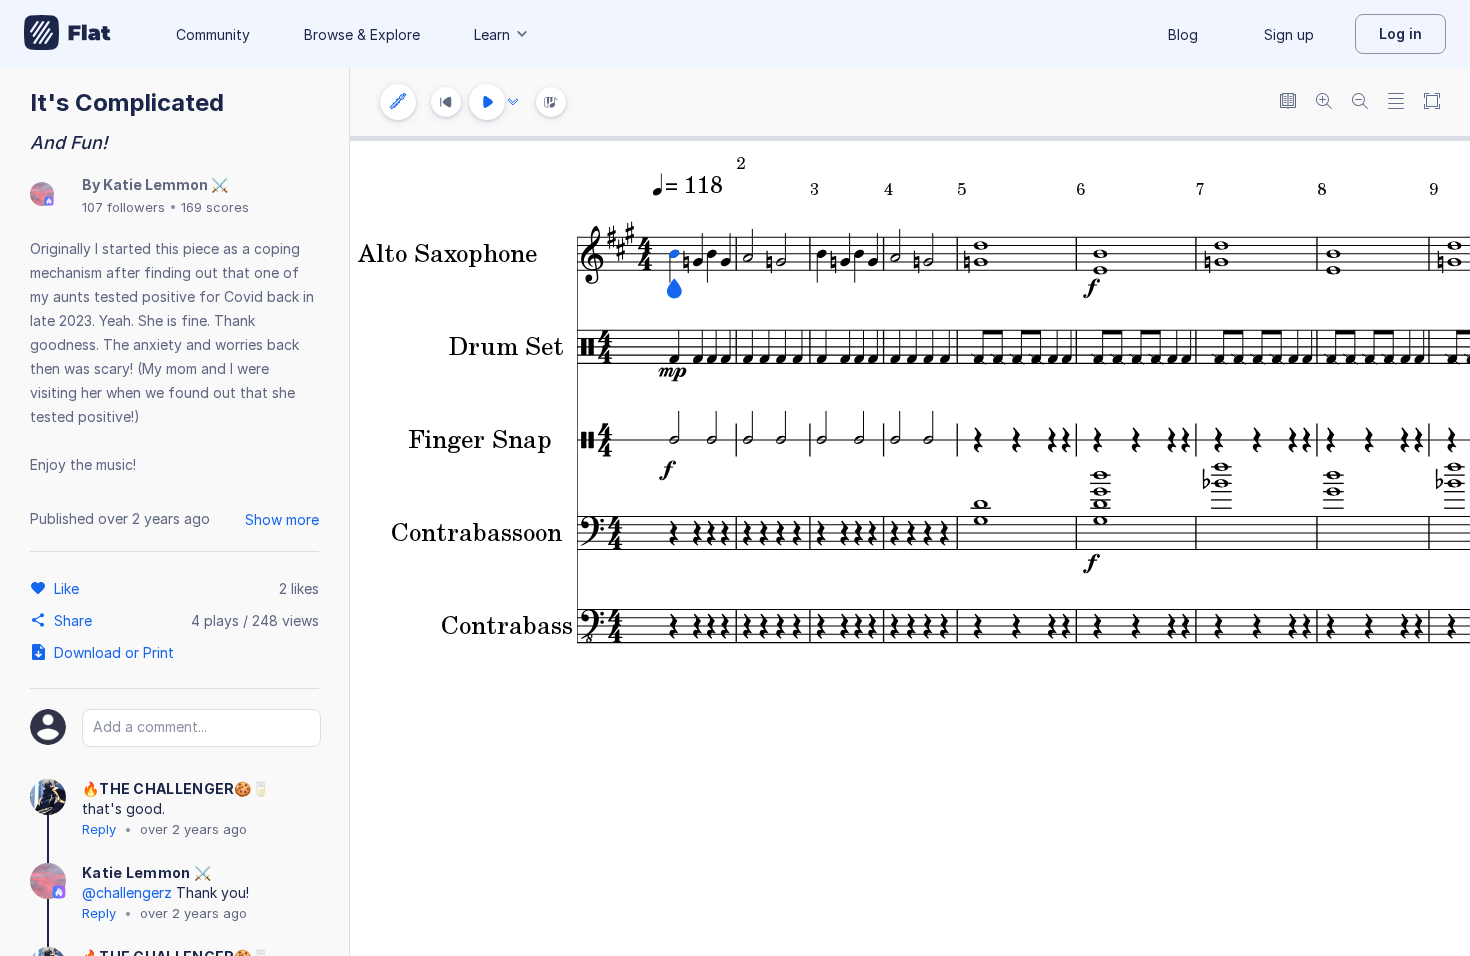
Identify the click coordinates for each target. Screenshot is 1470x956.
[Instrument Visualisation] (551, 102)
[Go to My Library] (67, 34)
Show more (282, 519)
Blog (1183, 34)
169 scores (215, 207)
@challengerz (127, 892)
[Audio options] (513, 102)
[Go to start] (446, 102)
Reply (99, 829)
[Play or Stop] (487, 102)
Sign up (1289, 34)
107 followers (123, 207)
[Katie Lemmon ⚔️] (42, 195)
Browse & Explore (362, 34)
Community (213, 34)
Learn (492, 34)
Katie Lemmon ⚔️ (165, 184)
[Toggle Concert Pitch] (1288, 102)
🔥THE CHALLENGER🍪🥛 (175, 788)
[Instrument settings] (398, 102)
